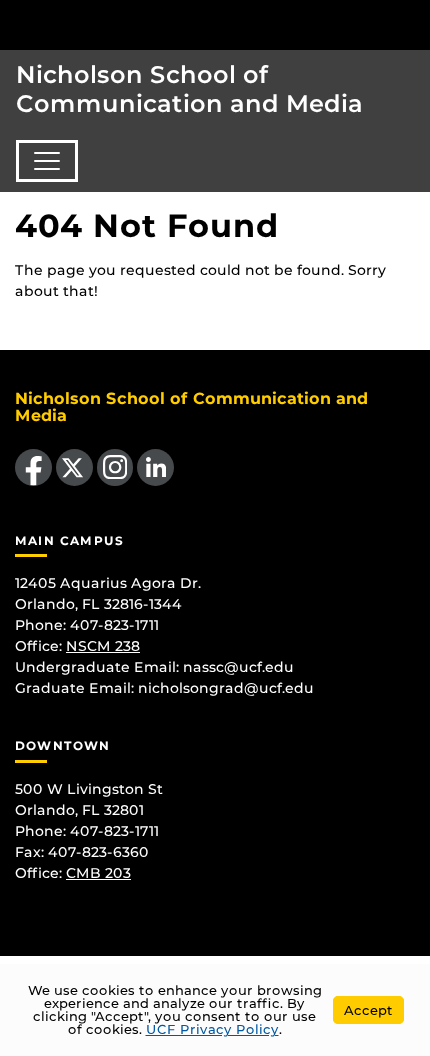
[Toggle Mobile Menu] (410, 23)
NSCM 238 (103, 646)
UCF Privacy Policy (212, 1029)
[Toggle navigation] (47, 161)
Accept (368, 1010)
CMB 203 (98, 873)
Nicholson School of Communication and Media (189, 89)
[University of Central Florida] (152, 24)
